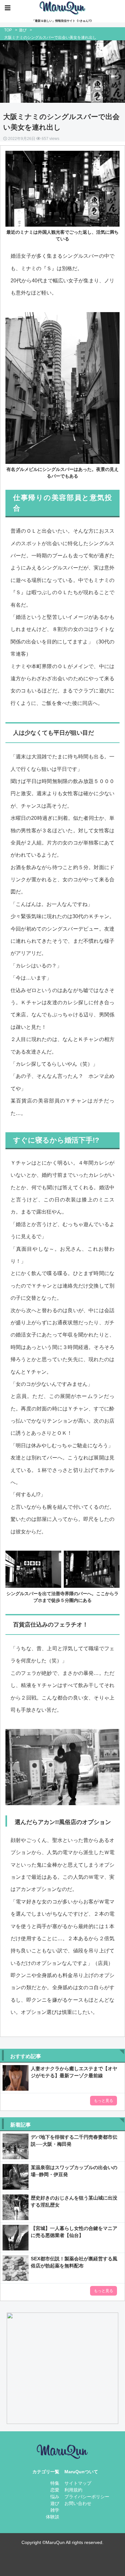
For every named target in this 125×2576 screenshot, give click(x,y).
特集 (55, 2483)
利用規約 (73, 2490)
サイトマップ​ (78, 2483)
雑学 (55, 2510)
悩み (55, 2497)
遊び (23, 30)
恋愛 (55, 2490)
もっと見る (104, 2101)
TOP (8, 30)
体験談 (53, 2517)
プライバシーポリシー (87, 2497)
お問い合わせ (78, 2503)
